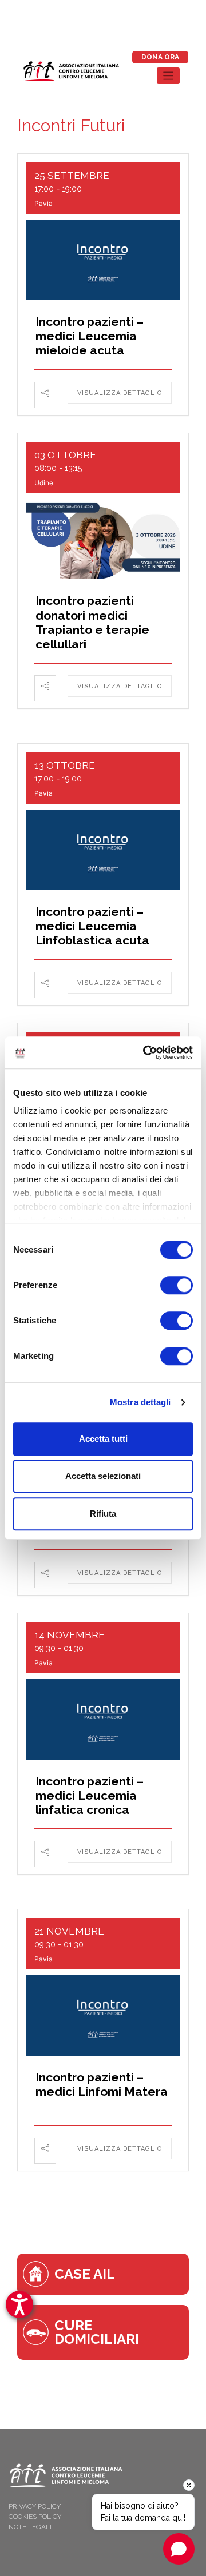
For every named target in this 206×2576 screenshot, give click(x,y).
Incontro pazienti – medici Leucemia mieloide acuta (90, 336)
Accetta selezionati (103, 1476)
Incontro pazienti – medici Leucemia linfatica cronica (90, 1795)
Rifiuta (103, 1514)
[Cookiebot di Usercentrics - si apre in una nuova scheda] (145, 1052)
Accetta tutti (103, 1439)
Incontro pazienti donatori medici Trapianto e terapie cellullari (92, 622)
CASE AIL (85, 2274)
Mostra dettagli (140, 1402)
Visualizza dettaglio (120, 393)
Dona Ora (160, 57)
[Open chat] (179, 2549)
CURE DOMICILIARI (97, 2332)
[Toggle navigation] (169, 76)
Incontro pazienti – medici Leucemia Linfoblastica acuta (92, 926)
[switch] (177, 1285)
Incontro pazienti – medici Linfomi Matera (102, 2084)
